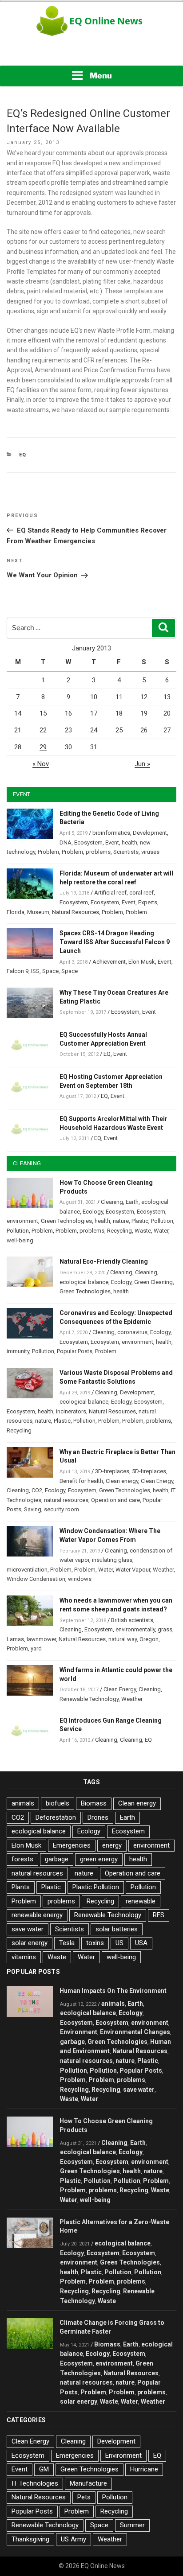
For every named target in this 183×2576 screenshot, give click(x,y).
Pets (84, 2497)
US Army (74, 2539)
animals (23, 1803)
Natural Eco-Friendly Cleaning (104, 1261)
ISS (35, 971)
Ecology (93, 1212)
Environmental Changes (135, 2032)
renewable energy (37, 1915)
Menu (101, 76)
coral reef (141, 893)
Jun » (142, 764)
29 (43, 747)
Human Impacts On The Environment (113, 1991)
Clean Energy (157, 1481)
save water (28, 1929)
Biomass (94, 1803)
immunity (18, 1351)
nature (121, 1221)
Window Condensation (36, 1579)
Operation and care (115, 1500)
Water (161, 1231)
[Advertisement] (91, 53)
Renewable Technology (89, 1699)
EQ (23, 455)
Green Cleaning (153, 1282)
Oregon (149, 1639)
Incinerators (71, 1411)
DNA (66, 842)
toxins (95, 1943)
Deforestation (56, 1817)
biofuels (58, 1803)
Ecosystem (88, 842)
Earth (132, 1202)
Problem (48, 852)
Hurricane (144, 2469)
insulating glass (112, 1560)
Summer (132, 2525)
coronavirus (132, 1332)
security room (62, 1509)
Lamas (15, 1639)
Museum (38, 912)
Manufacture (88, 2483)
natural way (123, 1639)
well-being (20, 1240)
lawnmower (41, 1639)
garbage (57, 1859)
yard (36, 1648)
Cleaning (112, 1202)
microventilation (27, 1570)
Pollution (162, 1221)
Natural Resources (76, 912)
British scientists (132, 1620)
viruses (150, 852)
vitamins (24, 1957)
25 (119, 730)
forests (22, 1859)
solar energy (30, 1943)
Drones (98, 1817)
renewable (141, 1901)
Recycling (119, 1231)
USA (141, 1943)
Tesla (67, 1943)
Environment (79, 2032)
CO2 (37, 1490)
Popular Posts (75, 1351)
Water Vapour (133, 1570)
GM (44, 2469)
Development (150, 833)
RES (159, 1915)
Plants (21, 1887)
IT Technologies (35, 2483)
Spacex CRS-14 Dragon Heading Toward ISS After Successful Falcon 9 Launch (115, 942)
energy (112, 1845)
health (129, 842)
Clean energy (122, 1481)
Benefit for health (81, 1481)
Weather (163, 1570)
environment (22, 1221)
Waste (143, 1231)
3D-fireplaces (112, 1471)
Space (50, 971)
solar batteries (117, 1929)
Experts (148, 902)
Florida (16, 912)
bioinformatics (111, 833)
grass (165, 1629)
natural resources (66, 1500)
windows (80, 1579)
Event (112, 842)
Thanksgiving (30, 2539)
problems (98, 852)
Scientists (126, 852)
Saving (33, 1509)
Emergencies (72, 1845)
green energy (99, 1859)
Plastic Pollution (96, 1887)
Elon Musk (142, 962)
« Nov (41, 764)
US (119, 1943)
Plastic (140, 1221)
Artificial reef (110, 893)
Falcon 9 (18, 971)
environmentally (135, 1629)
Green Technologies (66, 1221)
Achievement (109, 962)
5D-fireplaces (149, 1471)
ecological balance (84, 1282)
